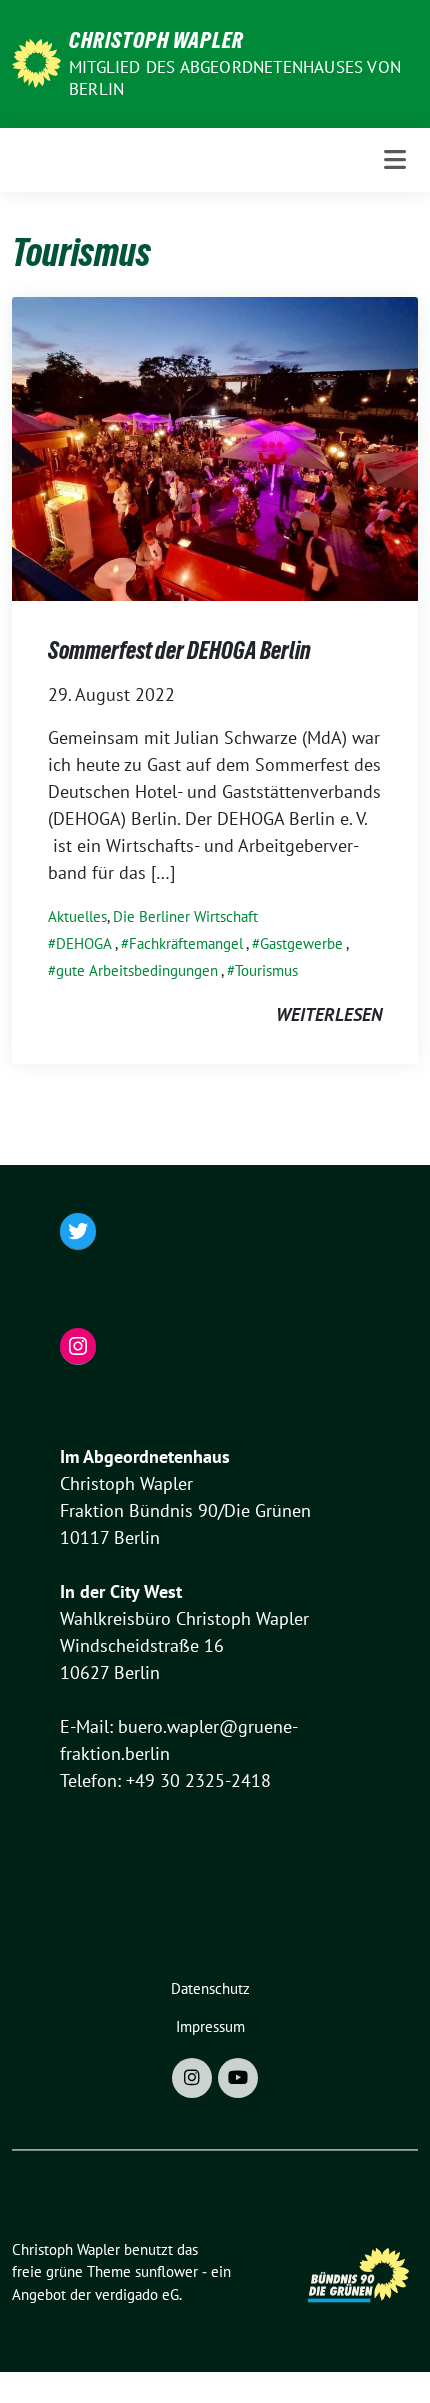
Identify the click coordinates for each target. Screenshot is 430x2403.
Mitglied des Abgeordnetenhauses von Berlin (235, 78)
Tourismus (266, 970)
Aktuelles (77, 916)
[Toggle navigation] (395, 159)
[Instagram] (192, 2078)
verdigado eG (137, 2294)
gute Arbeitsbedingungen (137, 970)
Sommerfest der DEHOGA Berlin (179, 650)
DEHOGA (84, 943)
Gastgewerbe (301, 943)
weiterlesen (329, 1014)
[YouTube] (238, 2078)
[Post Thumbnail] (215, 447)
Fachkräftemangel (186, 943)
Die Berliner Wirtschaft (185, 916)
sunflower (166, 2271)
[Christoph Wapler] (36, 61)
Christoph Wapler (156, 40)
